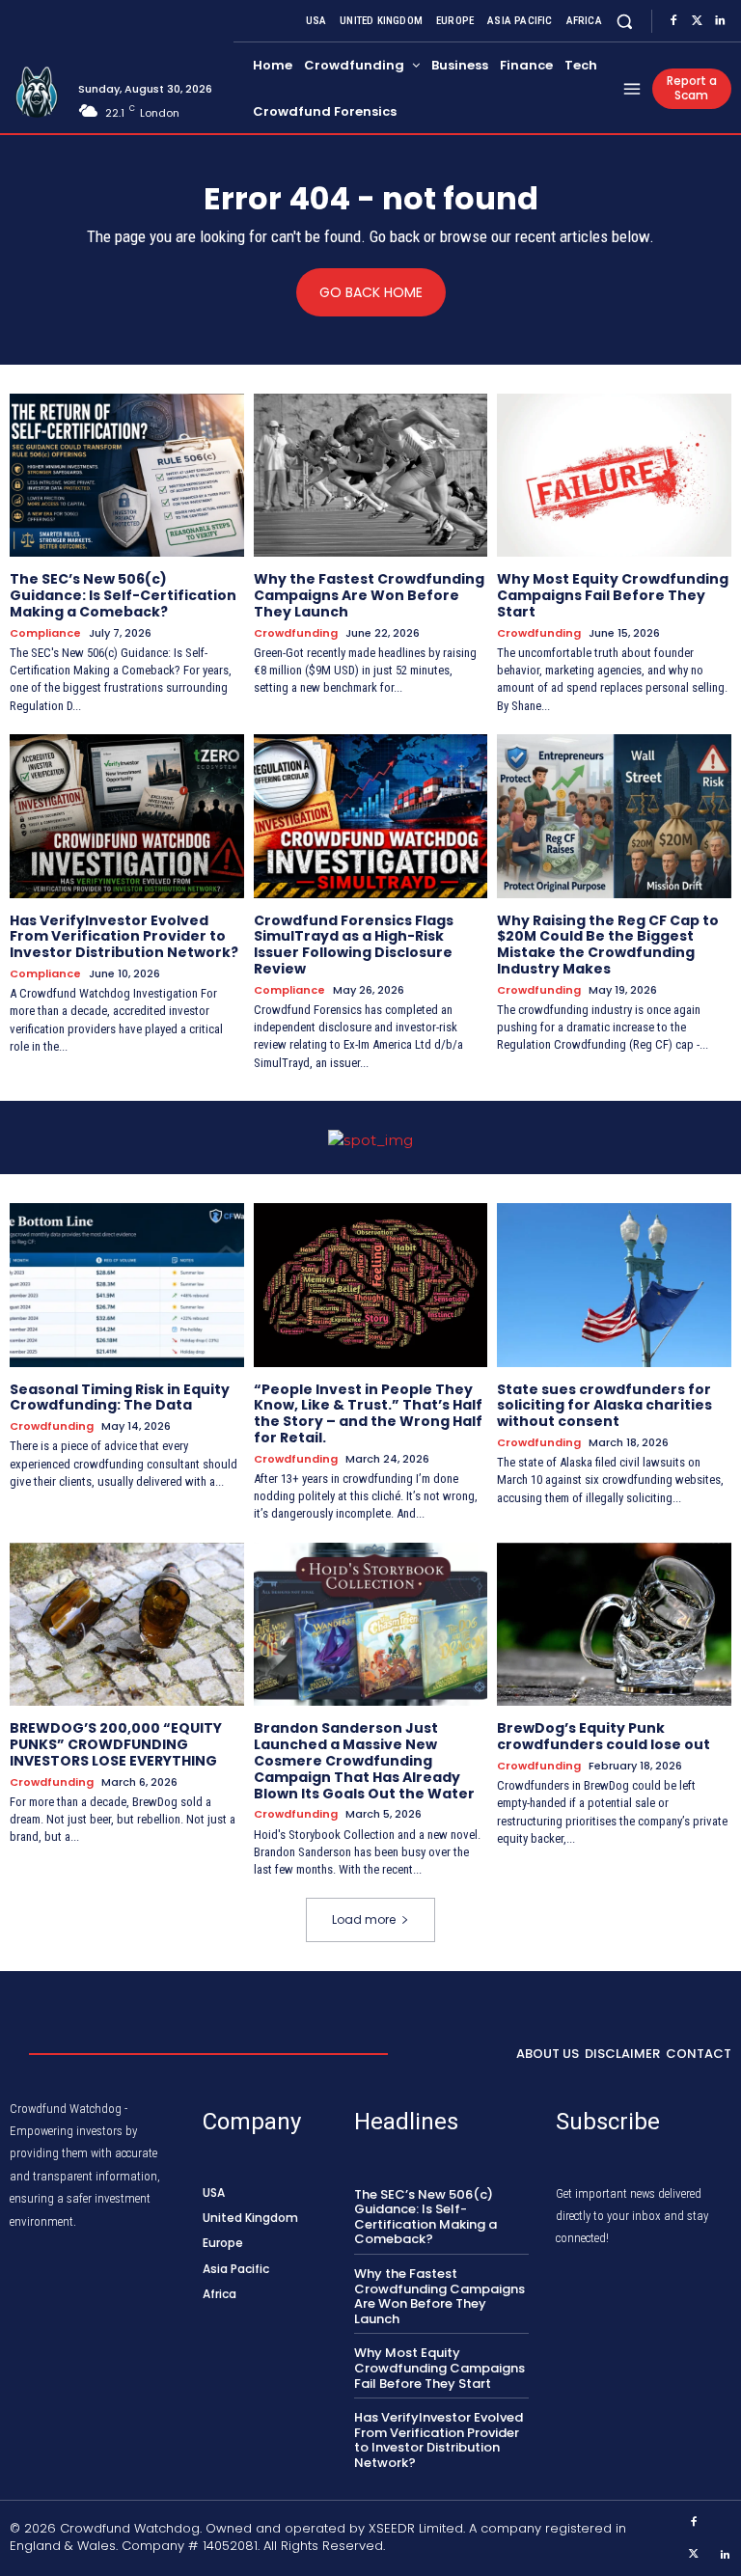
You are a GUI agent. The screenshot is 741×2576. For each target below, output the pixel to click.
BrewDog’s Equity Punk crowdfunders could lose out (604, 1736)
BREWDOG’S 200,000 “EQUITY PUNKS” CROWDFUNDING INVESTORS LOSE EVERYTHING (116, 1744)
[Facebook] (673, 21)
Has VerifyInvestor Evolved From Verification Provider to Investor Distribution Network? (124, 937)
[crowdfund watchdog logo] (37, 93)
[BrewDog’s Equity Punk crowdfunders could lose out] (614, 1625)
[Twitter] (697, 21)
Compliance (45, 633)
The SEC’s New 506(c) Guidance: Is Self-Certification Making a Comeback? (123, 595)
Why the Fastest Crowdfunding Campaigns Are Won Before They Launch (369, 595)
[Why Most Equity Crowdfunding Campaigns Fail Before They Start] (614, 476)
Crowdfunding (296, 633)
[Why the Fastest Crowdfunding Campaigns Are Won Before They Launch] (371, 476)
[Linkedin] (720, 21)
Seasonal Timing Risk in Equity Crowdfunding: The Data (120, 1398)
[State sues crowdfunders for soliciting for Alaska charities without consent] (614, 1285)
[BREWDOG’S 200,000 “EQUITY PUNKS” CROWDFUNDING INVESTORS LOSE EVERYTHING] (127, 1625)
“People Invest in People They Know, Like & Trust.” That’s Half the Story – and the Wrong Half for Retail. (368, 1413)
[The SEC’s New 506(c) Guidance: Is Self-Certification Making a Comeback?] (127, 476)
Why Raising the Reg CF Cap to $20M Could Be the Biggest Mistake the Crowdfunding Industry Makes (608, 945)
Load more (364, 1919)
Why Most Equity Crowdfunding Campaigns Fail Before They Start (613, 595)
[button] (625, 21)
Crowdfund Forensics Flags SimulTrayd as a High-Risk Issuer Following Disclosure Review (354, 945)
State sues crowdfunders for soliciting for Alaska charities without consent (604, 1406)
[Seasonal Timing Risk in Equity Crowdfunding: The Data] (127, 1285)
